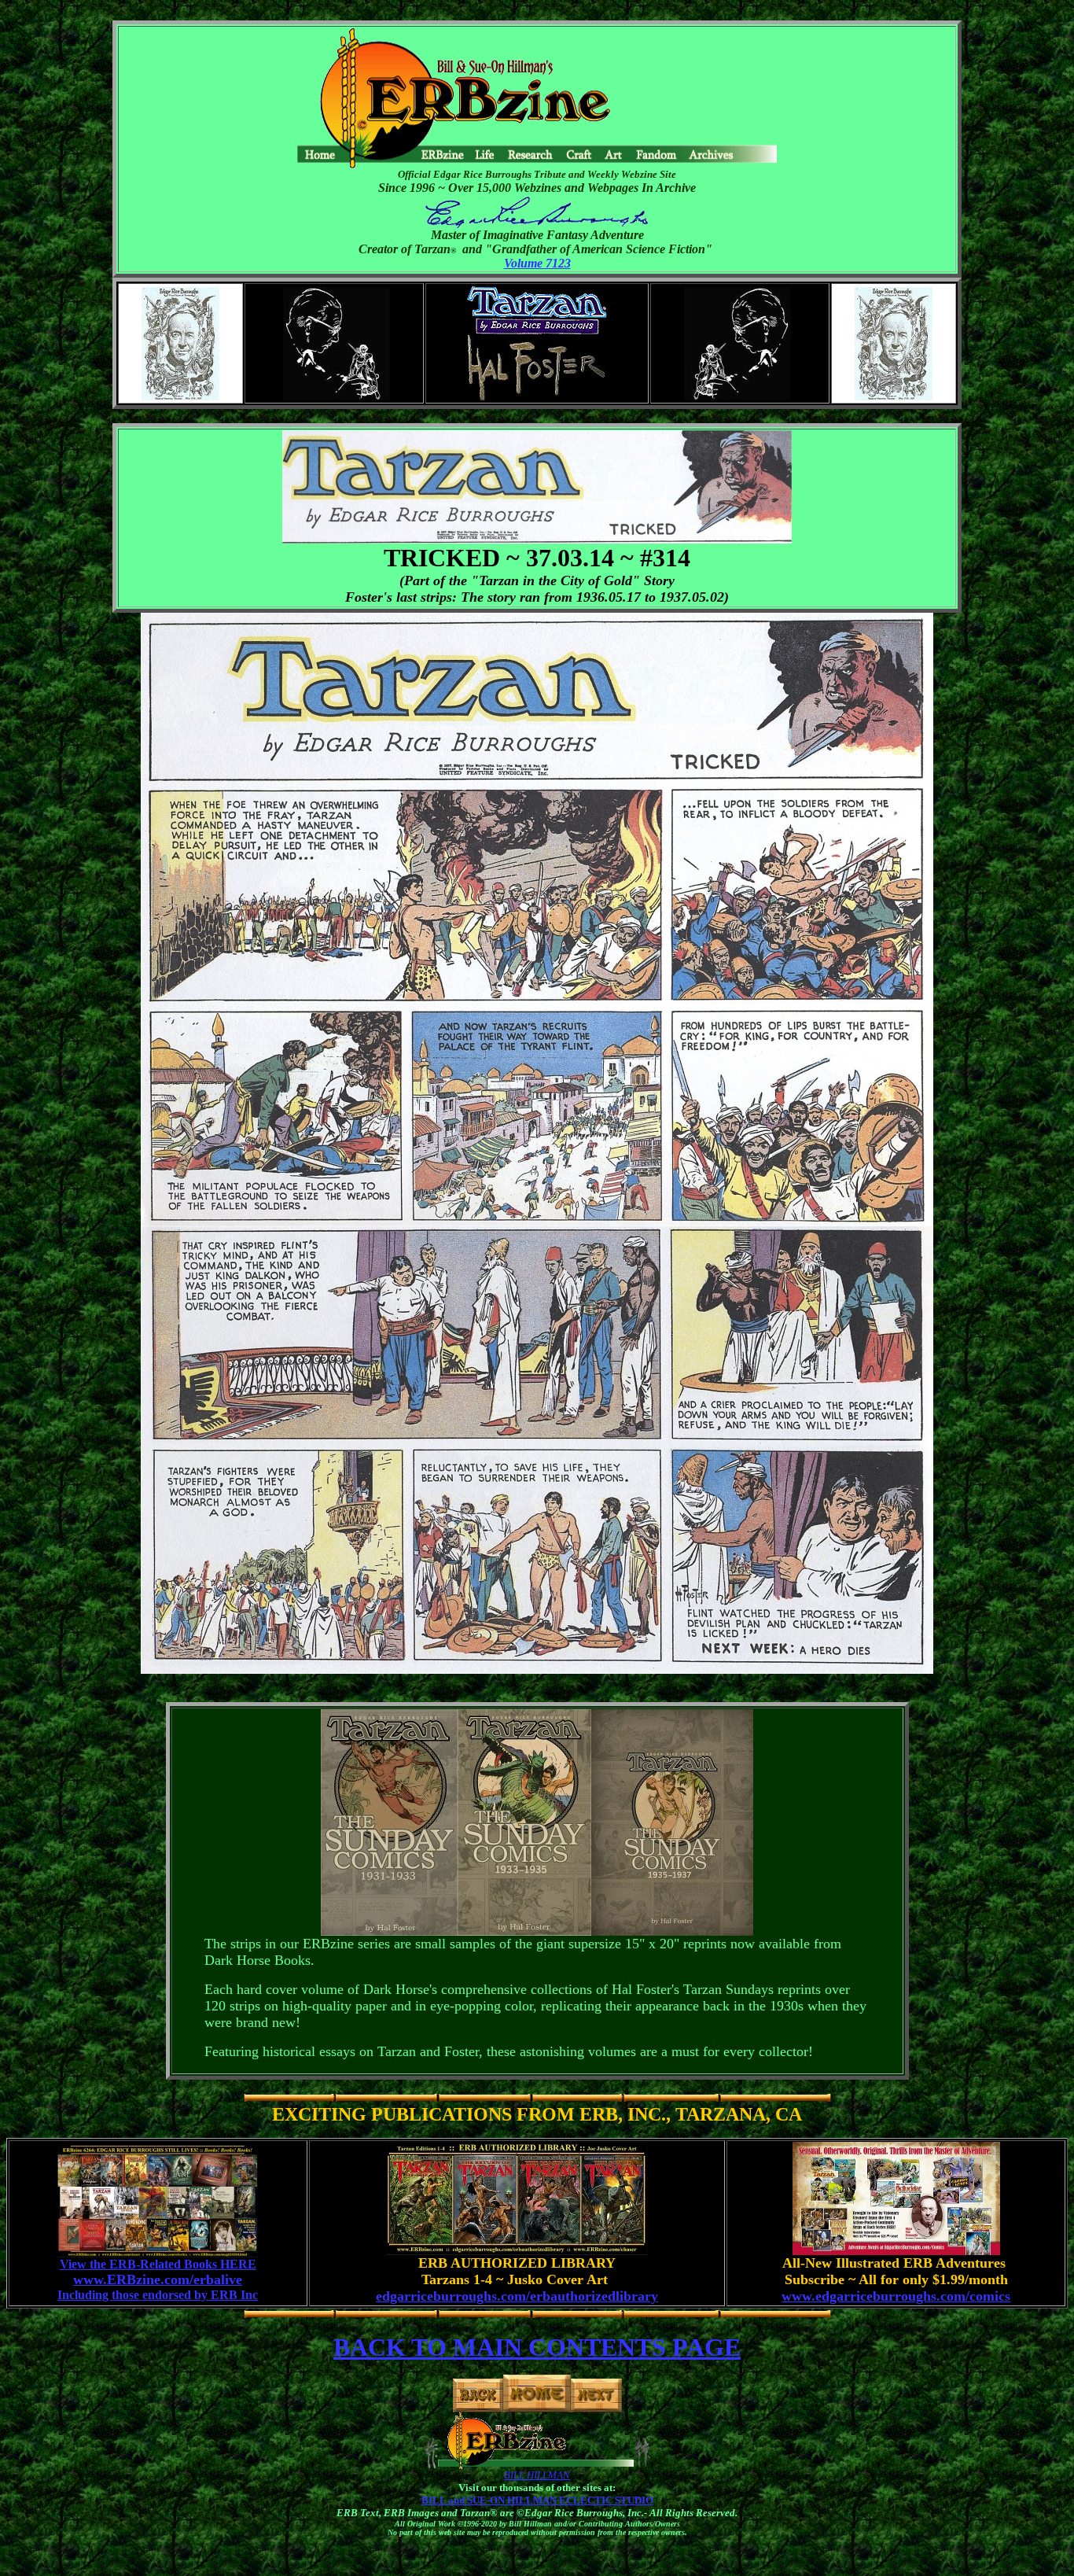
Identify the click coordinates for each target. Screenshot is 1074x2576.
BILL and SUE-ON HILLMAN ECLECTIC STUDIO (537, 2500)
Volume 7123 (537, 263)
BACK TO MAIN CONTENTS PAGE (537, 2347)
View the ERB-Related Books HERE (158, 2264)
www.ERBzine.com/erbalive (158, 2279)
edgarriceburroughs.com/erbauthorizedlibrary (517, 2296)
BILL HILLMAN (537, 2475)
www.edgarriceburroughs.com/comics (896, 2296)
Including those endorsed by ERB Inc (158, 2295)
